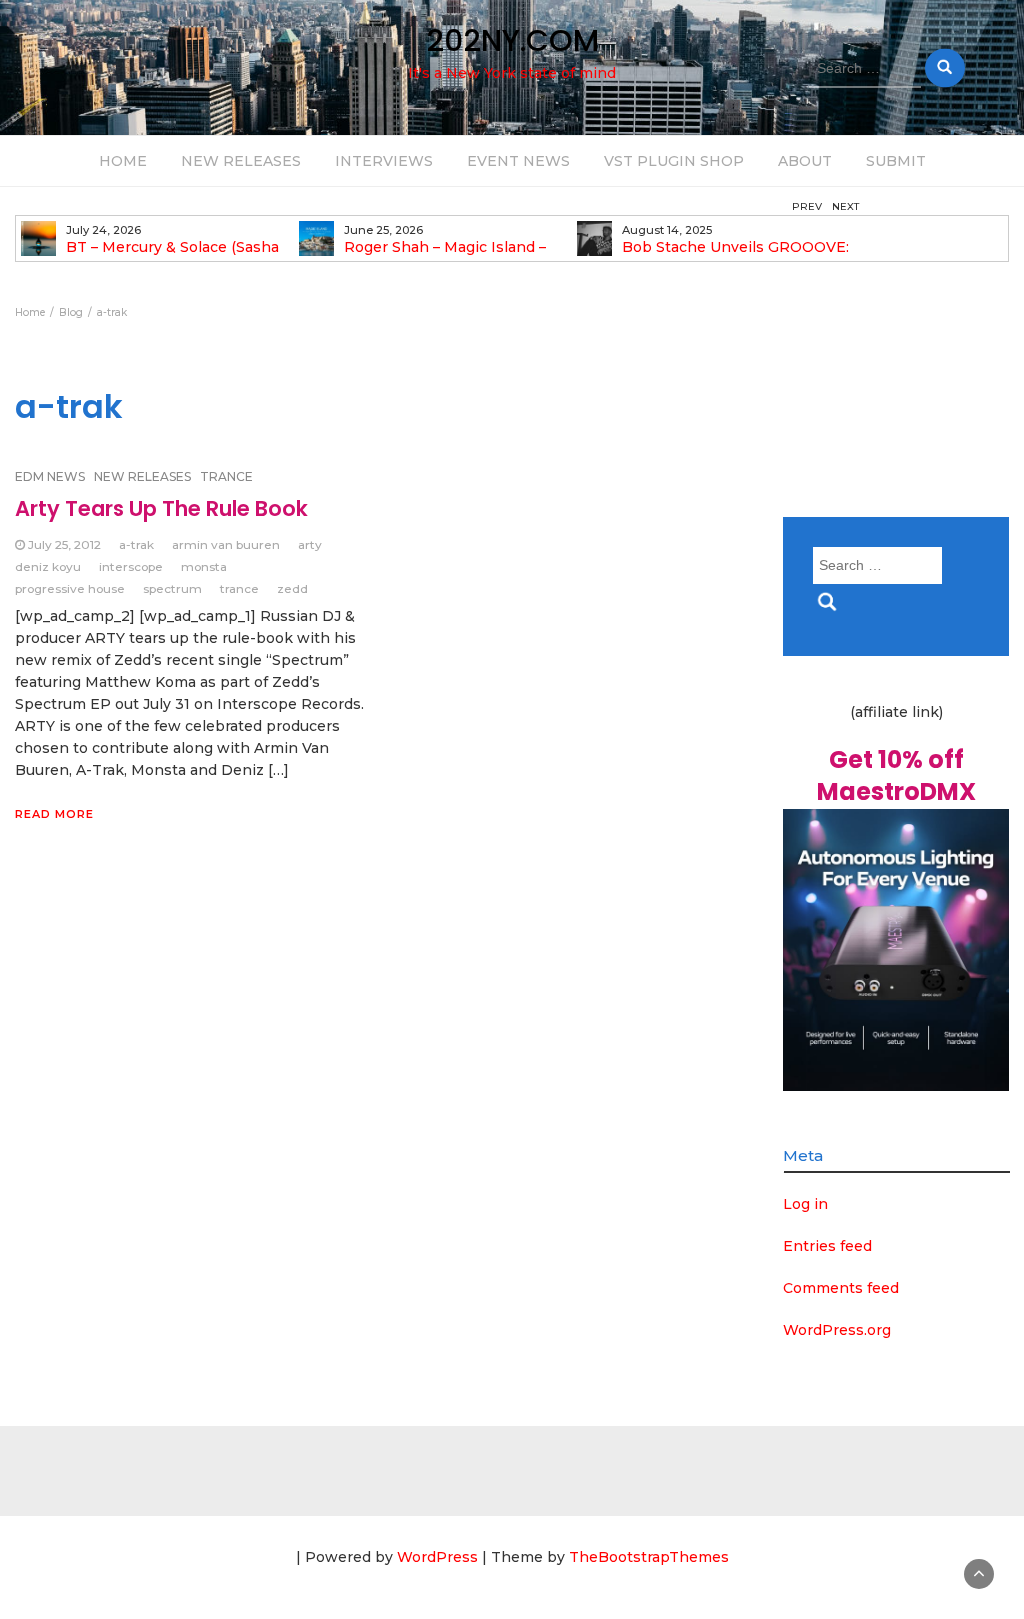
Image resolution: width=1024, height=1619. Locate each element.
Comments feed (841, 1288)
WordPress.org (837, 1330)
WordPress (437, 1557)
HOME (123, 161)
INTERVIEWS (384, 161)
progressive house (70, 588)
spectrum (172, 588)
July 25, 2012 (64, 544)
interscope (131, 566)
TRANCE (226, 476)
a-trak (136, 544)
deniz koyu (48, 566)
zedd (292, 588)
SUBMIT (896, 161)
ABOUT (805, 161)
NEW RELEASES (241, 161)
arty (310, 544)
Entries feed (827, 1246)
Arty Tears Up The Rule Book (161, 508)
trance (239, 588)
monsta (204, 566)
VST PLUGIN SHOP (674, 161)
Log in (805, 1204)
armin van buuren (226, 544)
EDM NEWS (50, 476)
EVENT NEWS (518, 161)
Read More (54, 814)
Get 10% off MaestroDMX (896, 775)
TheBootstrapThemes (649, 1557)
